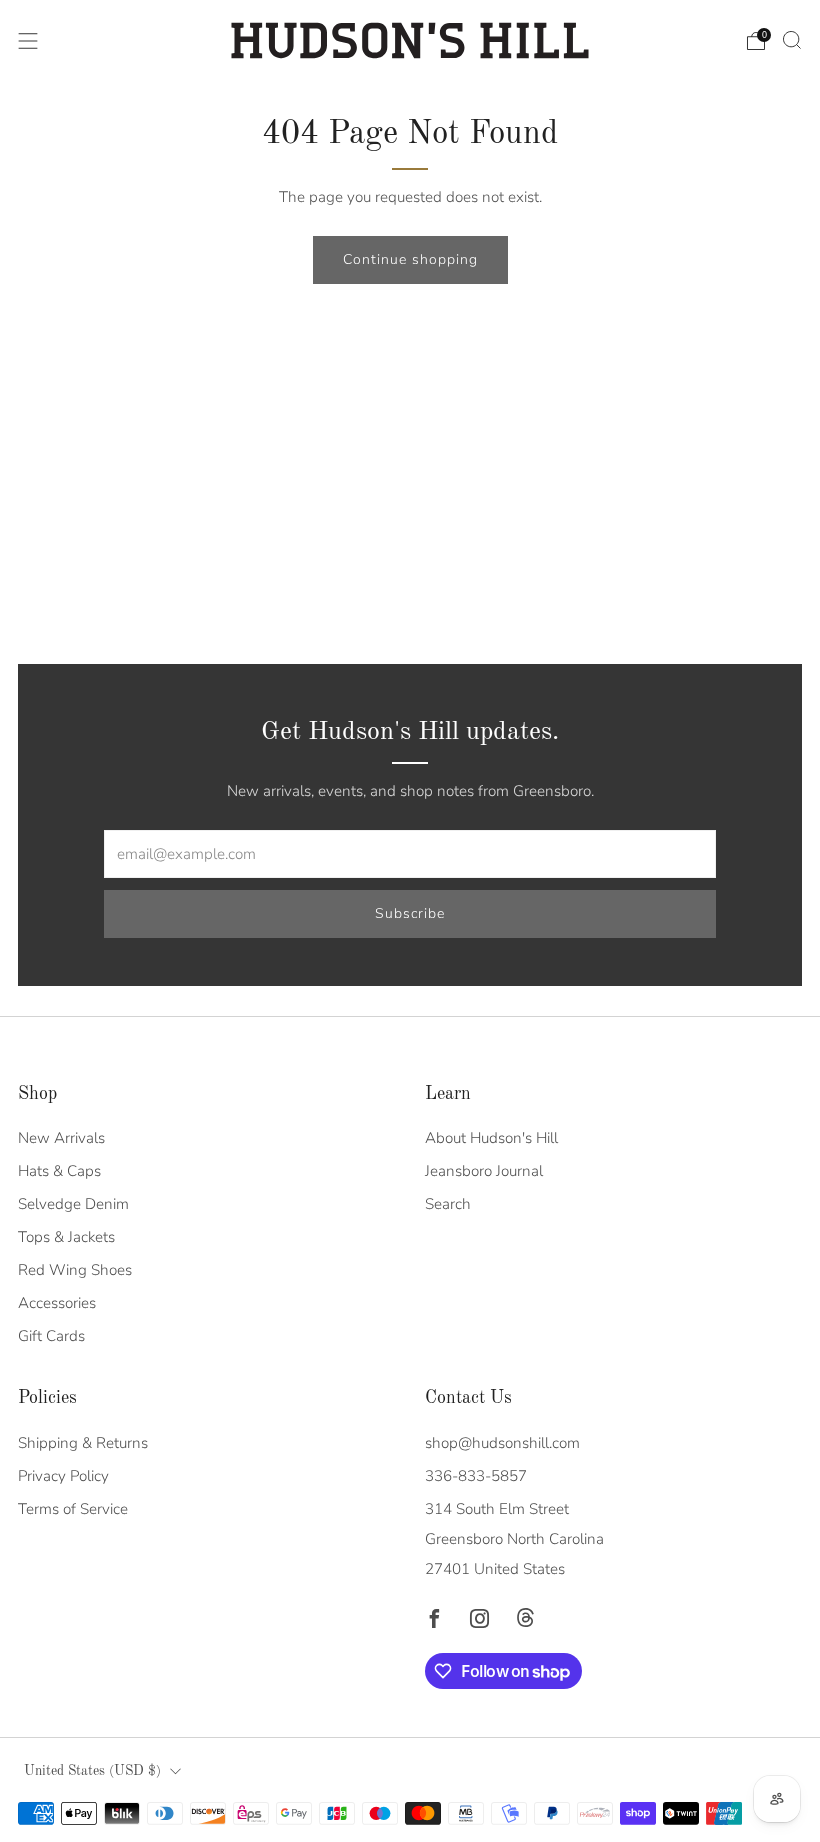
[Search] (792, 40)
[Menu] (28, 41)
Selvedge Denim (73, 1204)
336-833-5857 (476, 1476)
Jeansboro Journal (484, 1171)
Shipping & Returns (83, 1443)
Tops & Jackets (66, 1237)
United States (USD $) (92, 1771)
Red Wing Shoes (75, 1270)
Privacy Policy (63, 1476)
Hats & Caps (59, 1171)
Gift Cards (51, 1336)
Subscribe (410, 913)
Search (448, 1204)
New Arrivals (61, 1138)
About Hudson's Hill (491, 1138)
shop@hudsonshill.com (502, 1443)
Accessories (57, 1303)
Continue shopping (410, 259)
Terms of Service (73, 1509)
